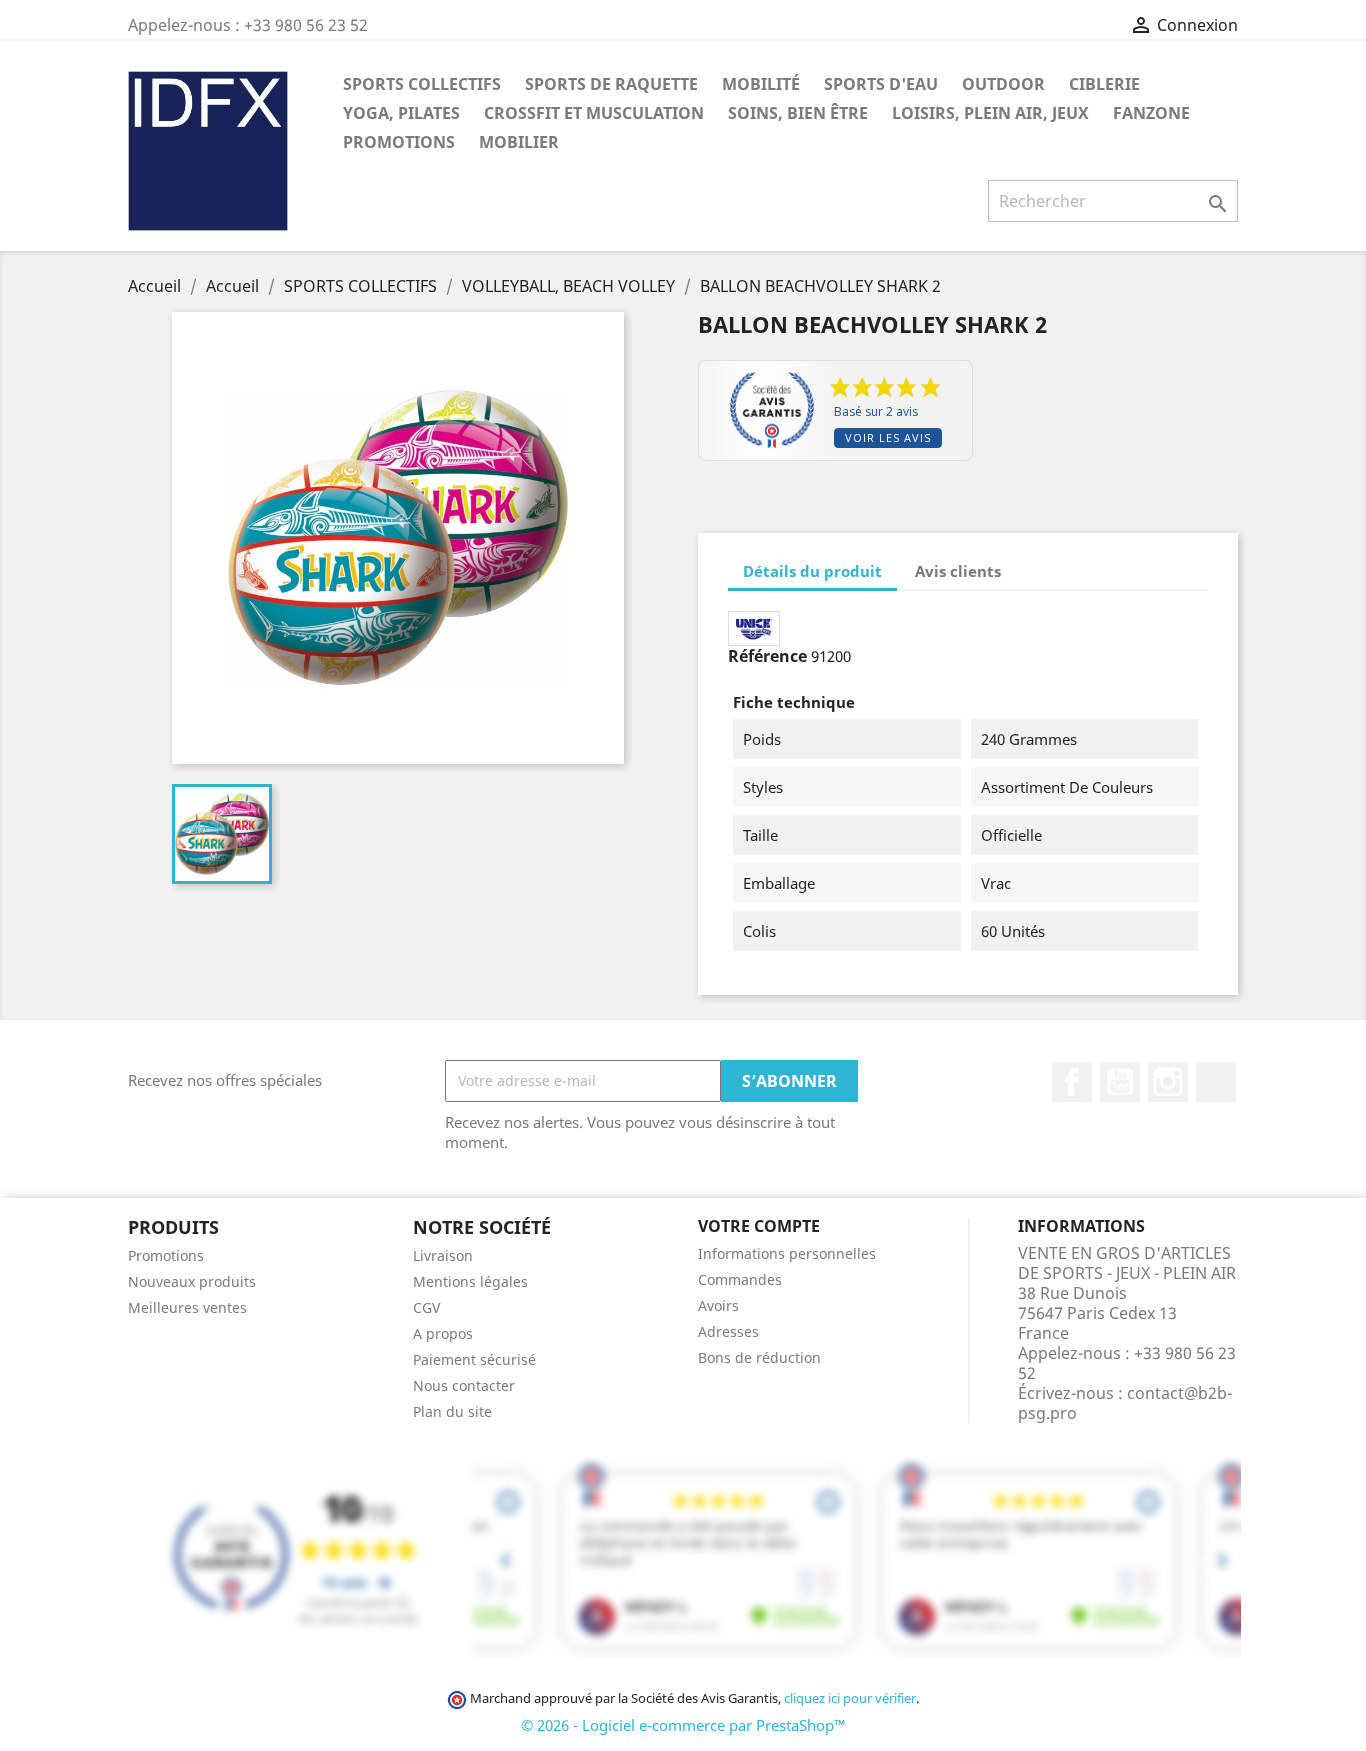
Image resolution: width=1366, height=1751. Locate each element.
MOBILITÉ (761, 84)
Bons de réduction (759, 1357)
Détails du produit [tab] (812, 571)
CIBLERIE (1104, 84)
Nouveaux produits (192, 1281)
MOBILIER (519, 142)
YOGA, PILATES (401, 113)
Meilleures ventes (187, 1307)
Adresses (728, 1331)
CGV (426, 1307)
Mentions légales (470, 1281)
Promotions (166, 1255)
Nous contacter (464, 1385)
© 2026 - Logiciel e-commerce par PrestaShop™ (683, 1725)
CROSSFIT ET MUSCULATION (594, 113)
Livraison (443, 1255)
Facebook (1072, 1082)
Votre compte (759, 1226)
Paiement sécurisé (474, 1359)
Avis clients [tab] (958, 571)
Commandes (740, 1279)
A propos (443, 1333)
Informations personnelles (787, 1253)
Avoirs (718, 1305)
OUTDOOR (1003, 84)
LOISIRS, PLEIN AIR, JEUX (990, 113)
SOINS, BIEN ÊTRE (798, 113)
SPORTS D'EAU (881, 84)
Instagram (1168, 1082)
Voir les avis (888, 437)
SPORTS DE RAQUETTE (611, 84)
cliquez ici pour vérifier (850, 1698)
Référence (767, 656)
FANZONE (1151, 113)
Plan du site (452, 1411)
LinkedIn (1216, 1082)
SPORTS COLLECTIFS (422, 84)
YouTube (1120, 1082)
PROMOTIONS (399, 142)
